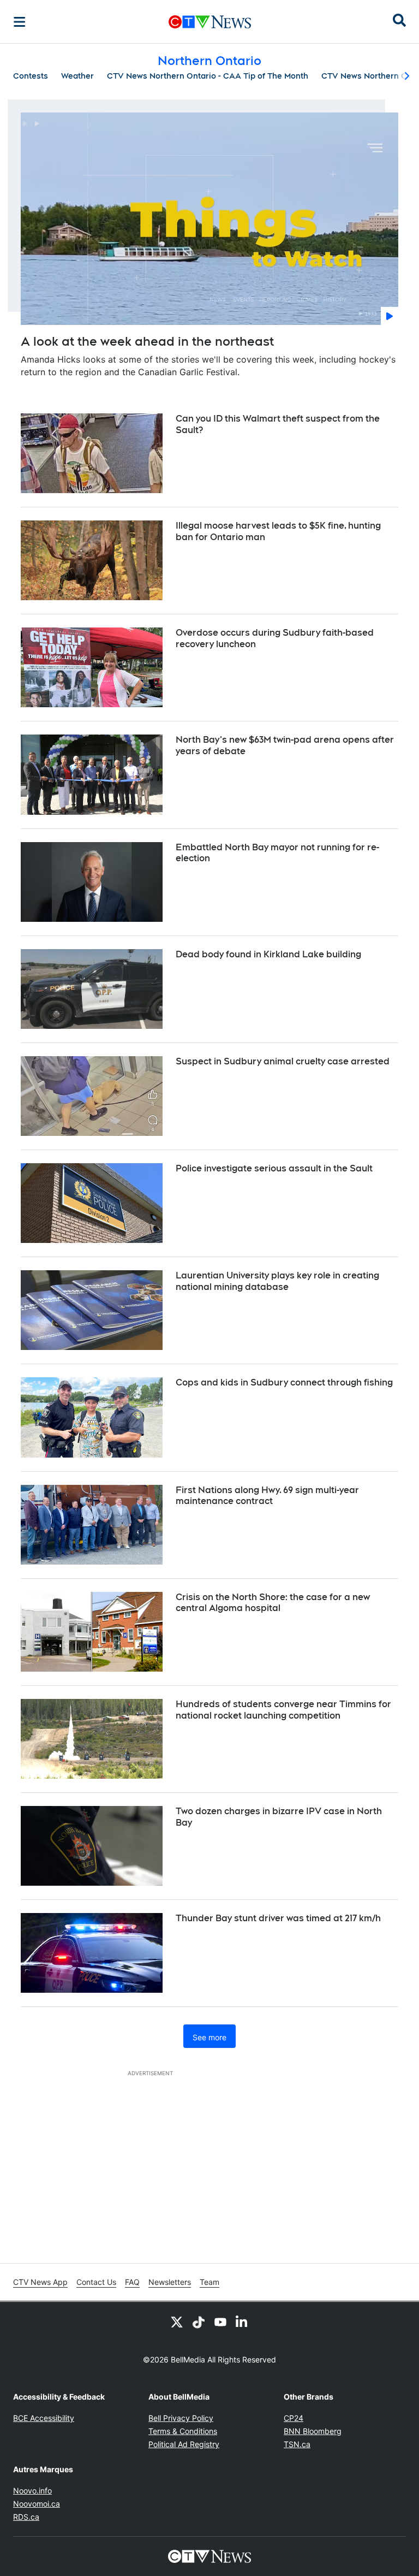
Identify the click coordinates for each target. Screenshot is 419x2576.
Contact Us (96, 2282)
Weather (77, 76)
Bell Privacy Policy (181, 2418)
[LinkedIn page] (242, 2322)
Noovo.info (32, 2491)
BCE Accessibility (44, 2418)
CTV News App (40, 2282)
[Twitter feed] (177, 2322)
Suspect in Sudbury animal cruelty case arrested (283, 1061)
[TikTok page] (199, 2322)
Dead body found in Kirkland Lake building (268, 954)
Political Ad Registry (184, 2444)
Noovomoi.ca (37, 2504)
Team (209, 2282)
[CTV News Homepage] (210, 22)
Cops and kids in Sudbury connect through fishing (284, 1382)
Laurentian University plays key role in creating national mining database (277, 1281)
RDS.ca (26, 2517)
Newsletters (170, 2282)
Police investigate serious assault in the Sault (274, 1168)
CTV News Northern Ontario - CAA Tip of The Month (208, 76)
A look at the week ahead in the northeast (147, 341)
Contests (31, 76)
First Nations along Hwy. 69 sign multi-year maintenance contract (267, 1496)
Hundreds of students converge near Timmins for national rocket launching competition (283, 1710)
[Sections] (20, 22)
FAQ (132, 2282)
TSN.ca (297, 2444)
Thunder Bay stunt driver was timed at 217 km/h (278, 1918)
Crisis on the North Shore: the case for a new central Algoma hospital (273, 1603)
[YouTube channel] (220, 2322)
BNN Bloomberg (313, 2431)
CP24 (294, 2418)
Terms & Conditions (183, 2431)
